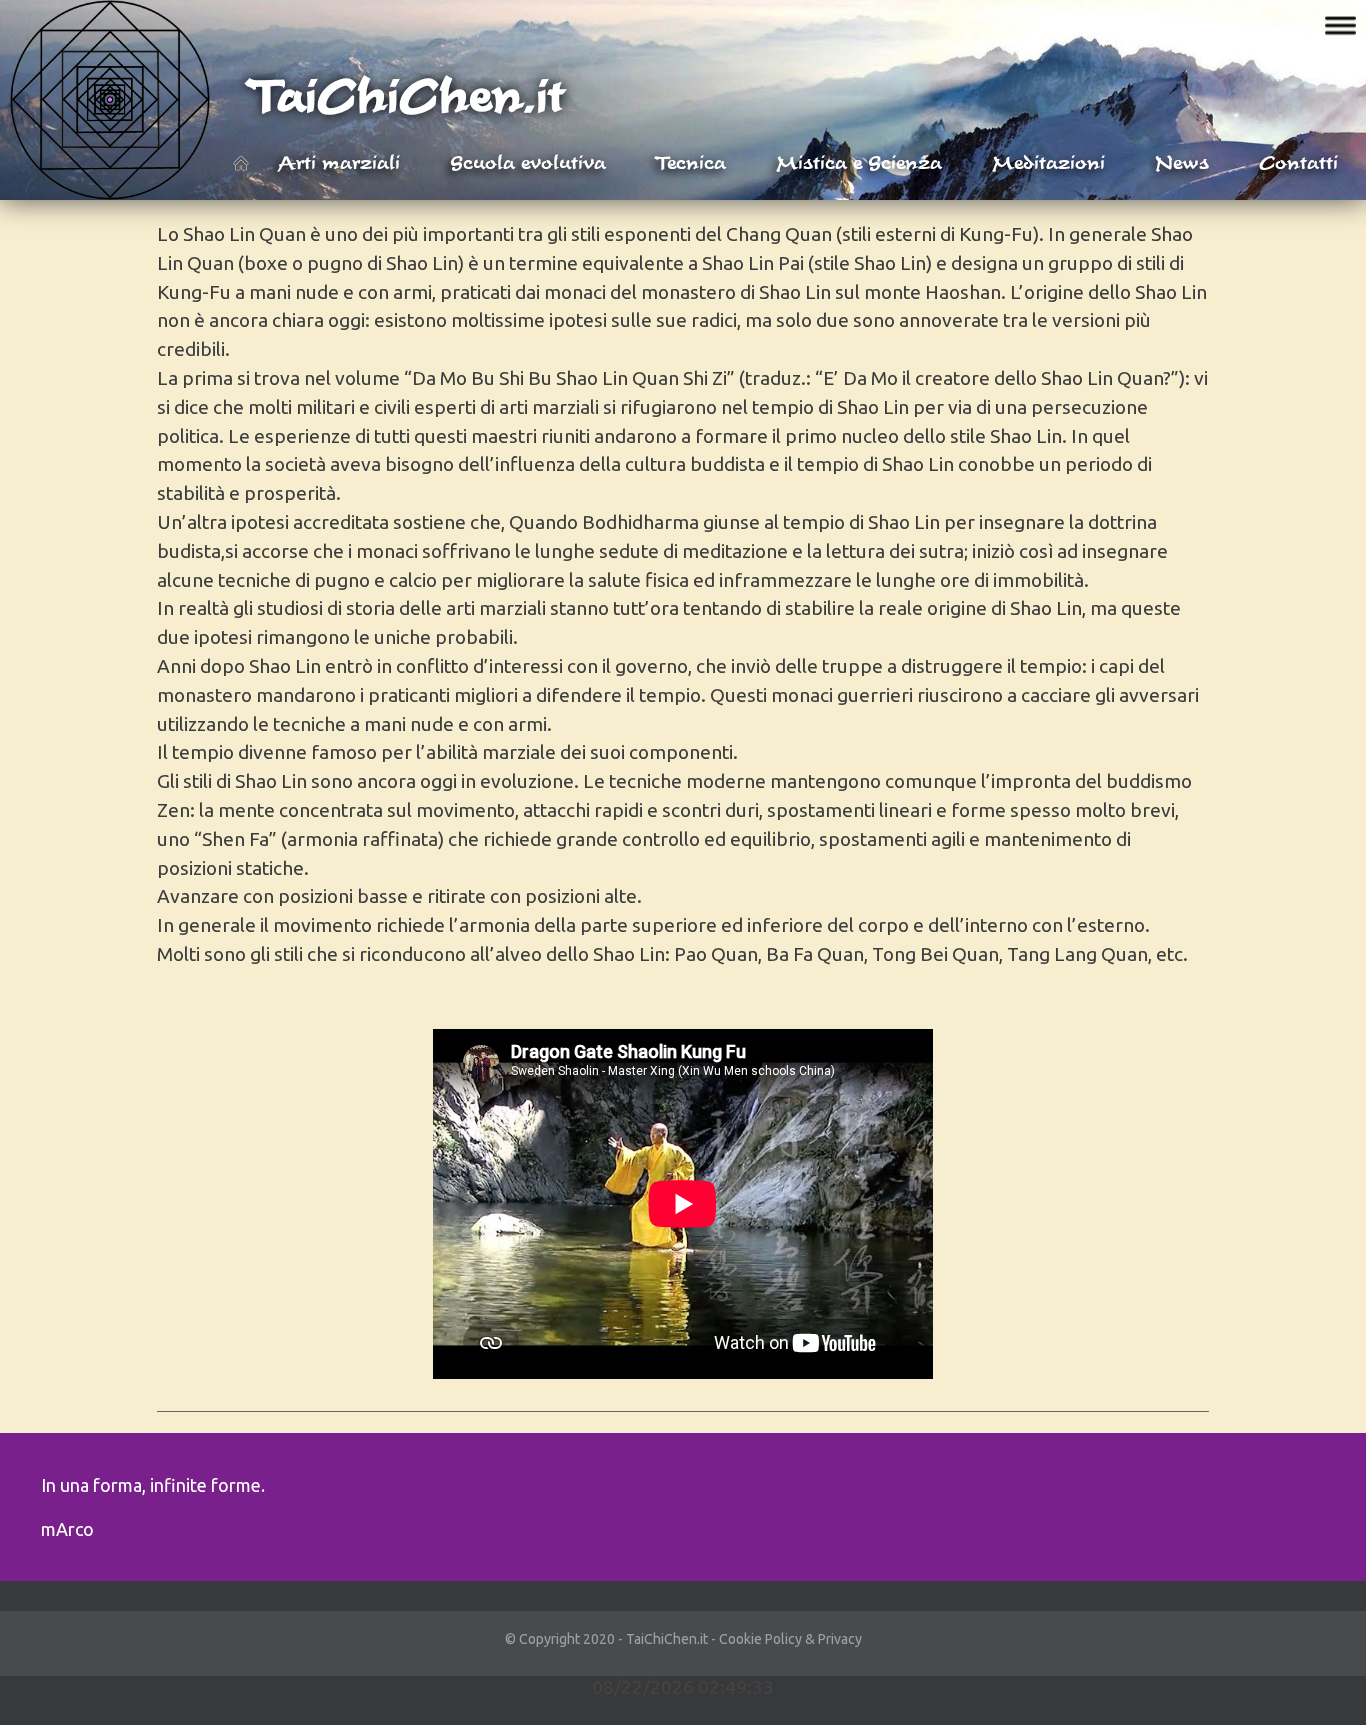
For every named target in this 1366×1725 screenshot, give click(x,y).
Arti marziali (339, 162)
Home (241, 163)
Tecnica (691, 162)
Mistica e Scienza (859, 162)
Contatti (1298, 162)
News (1182, 162)
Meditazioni (1048, 162)
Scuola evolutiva (528, 162)
